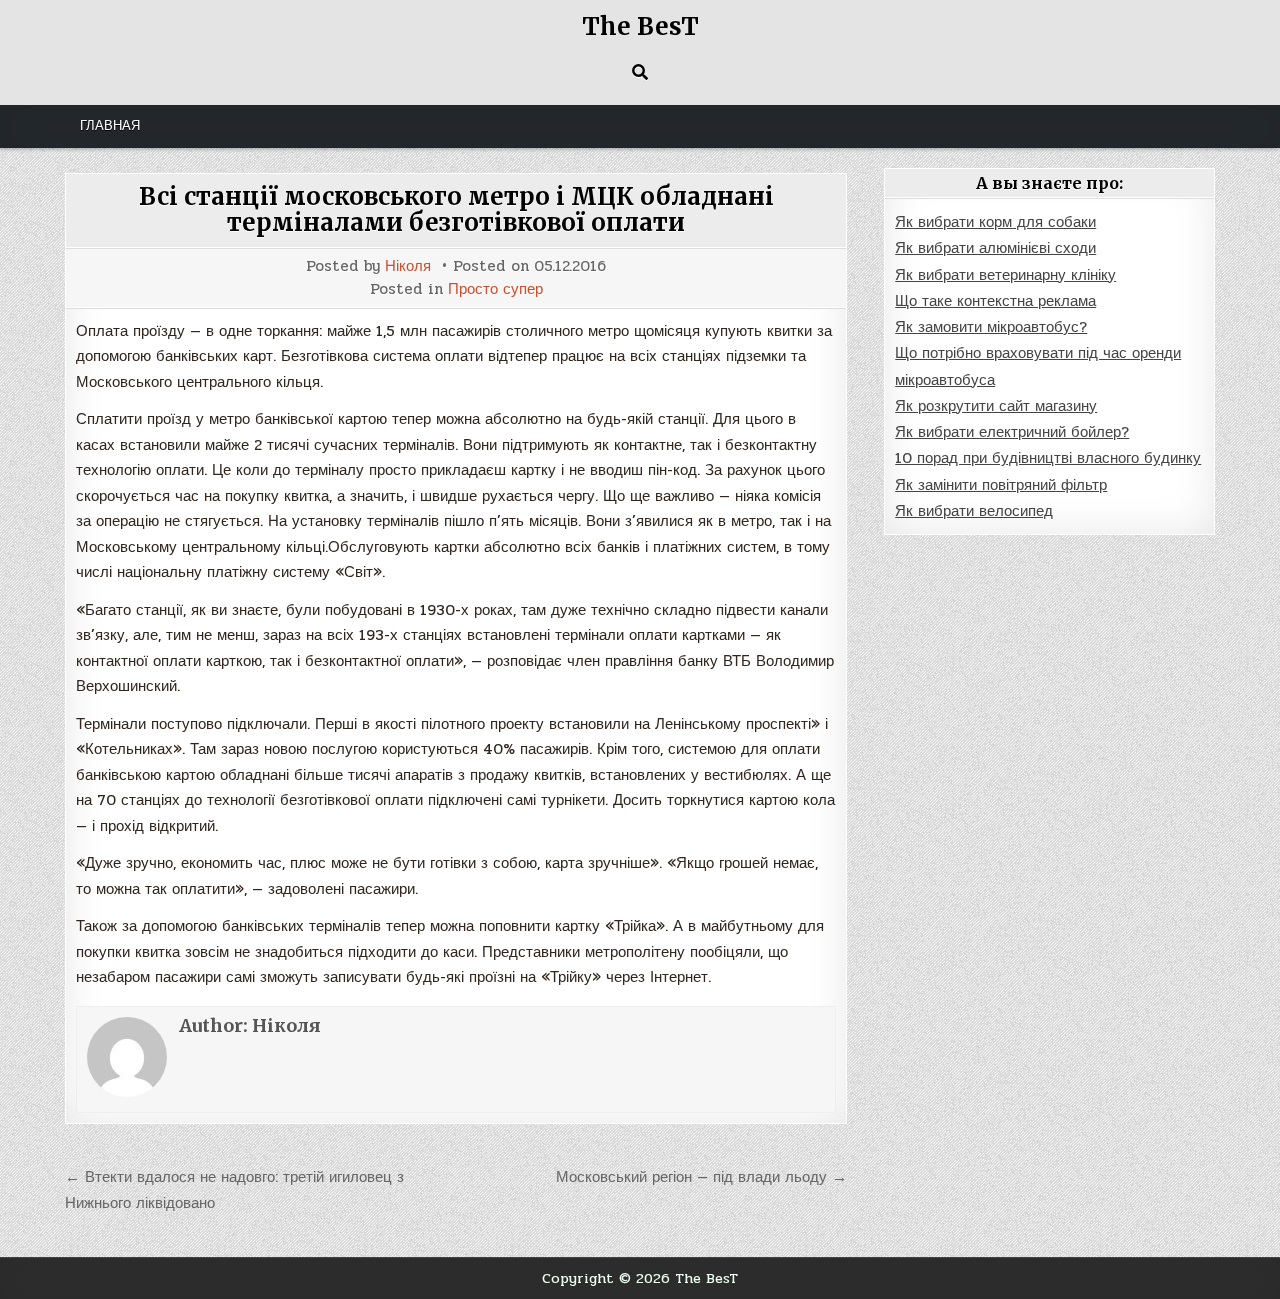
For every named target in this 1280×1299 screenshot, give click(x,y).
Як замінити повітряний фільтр (1001, 485)
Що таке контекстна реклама (995, 301)
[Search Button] (640, 72)
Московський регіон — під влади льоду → (701, 1177)
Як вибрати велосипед (974, 511)
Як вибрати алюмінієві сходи (995, 248)
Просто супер (495, 289)
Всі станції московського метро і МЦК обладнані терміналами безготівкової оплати (456, 209)
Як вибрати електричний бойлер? (1012, 432)
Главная (110, 126)
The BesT (640, 26)
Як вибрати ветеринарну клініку (1005, 275)
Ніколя (408, 266)
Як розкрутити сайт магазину (996, 406)
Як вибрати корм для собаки (995, 222)
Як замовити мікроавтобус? (991, 327)
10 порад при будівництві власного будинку (1048, 458)
